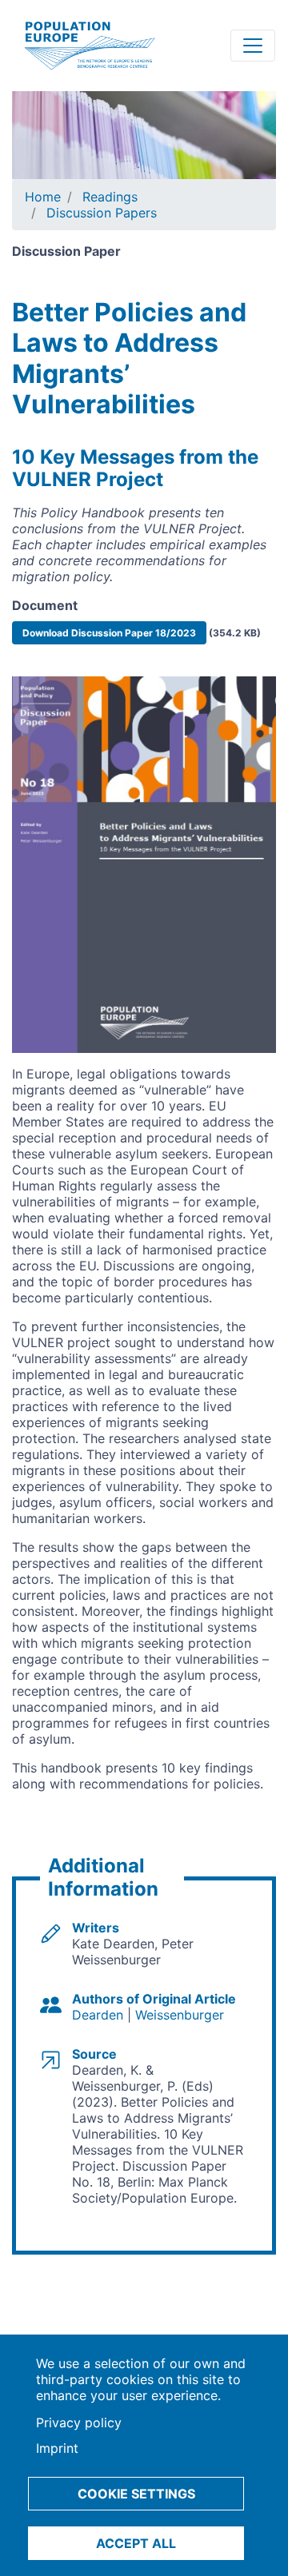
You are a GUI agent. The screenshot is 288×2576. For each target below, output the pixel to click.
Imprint (57, 2448)
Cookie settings (136, 2494)
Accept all (136, 2543)
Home (43, 197)
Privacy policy (79, 2422)
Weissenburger (180, 2015)
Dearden (98, 2015)
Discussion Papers (102, 213)
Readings (110, 197)
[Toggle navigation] (253, 46)
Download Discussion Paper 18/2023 (109, 633)
